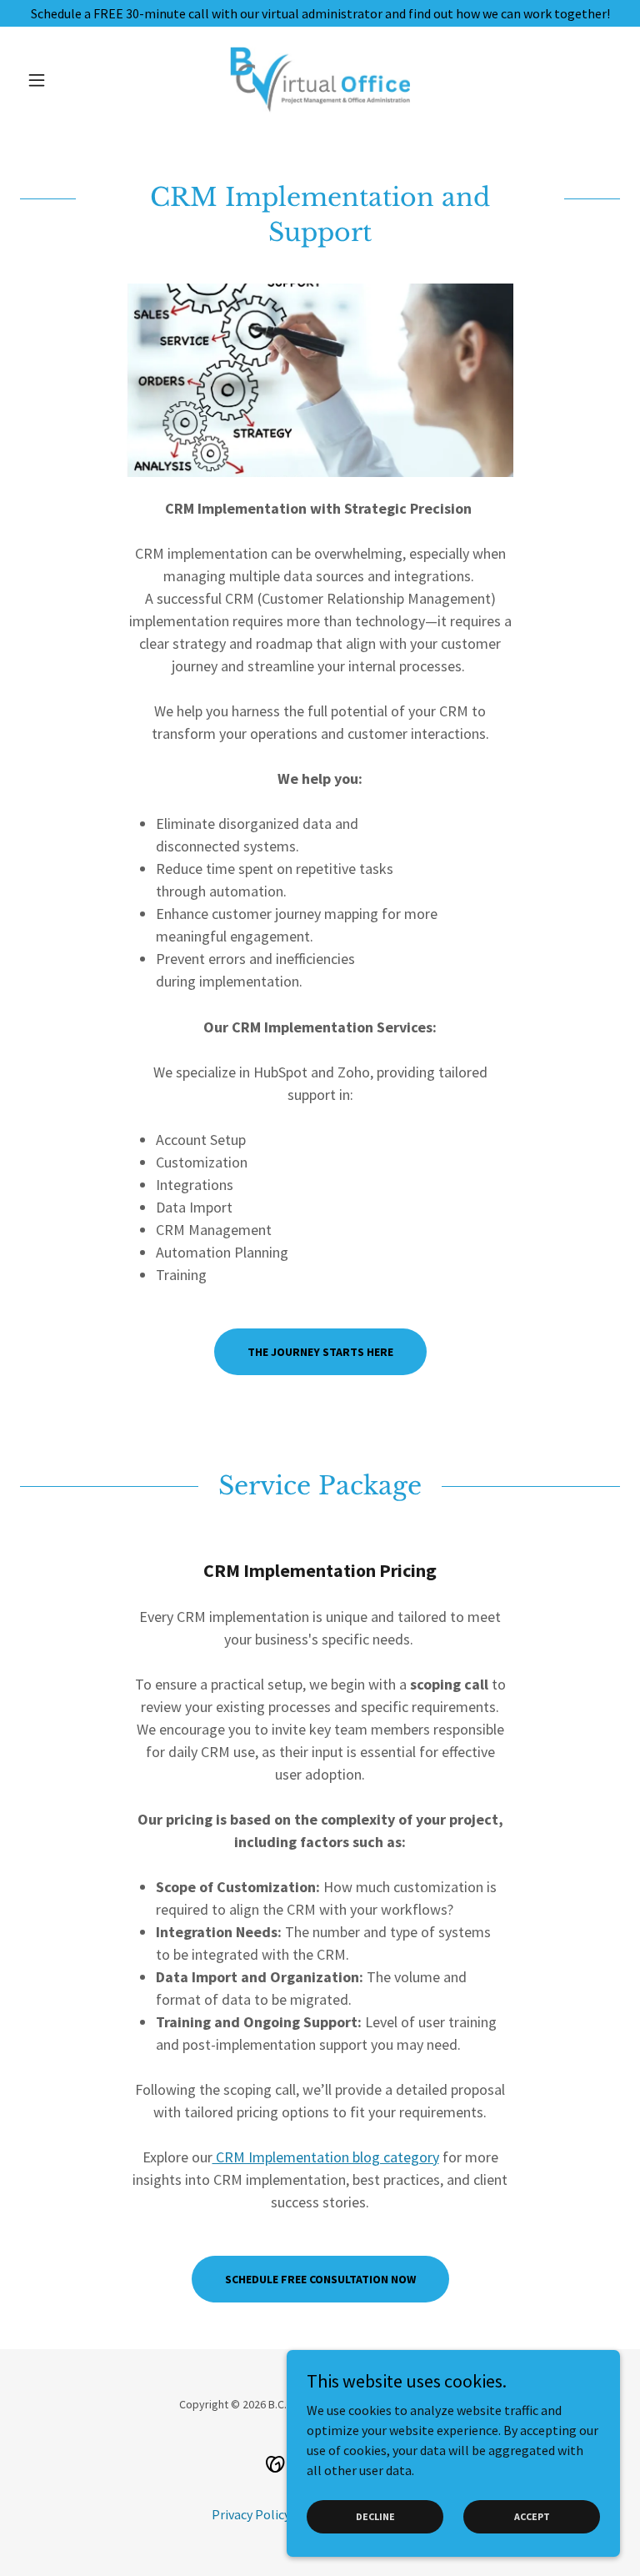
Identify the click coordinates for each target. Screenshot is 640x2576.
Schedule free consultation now (320, 2279)
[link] (320, 80)
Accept (532, 2516)
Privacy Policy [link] (251, 2514)
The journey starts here (320, 1352)
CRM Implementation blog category (326, 2157)
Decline (375, 2516)
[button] (65, 80)
